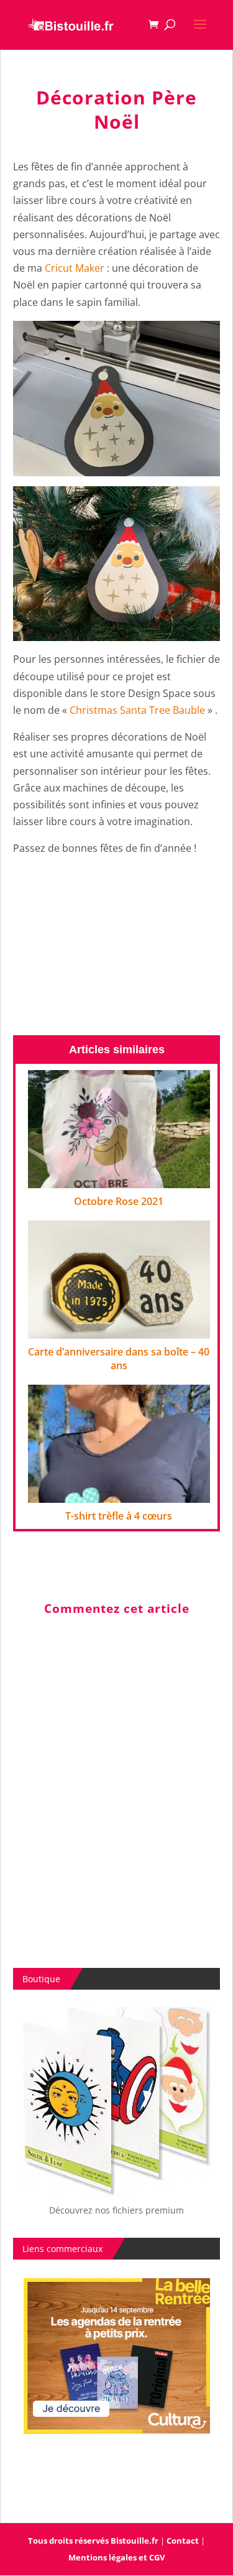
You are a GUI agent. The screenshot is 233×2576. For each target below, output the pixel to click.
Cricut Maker (75, 268)
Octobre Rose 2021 (119, 1201)
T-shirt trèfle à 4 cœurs (119, 1516)
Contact (183, 2541)
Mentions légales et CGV (116, 2557)
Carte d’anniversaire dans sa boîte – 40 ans (119, 1359)
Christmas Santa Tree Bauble (137, 710)
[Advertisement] (116, 948)
